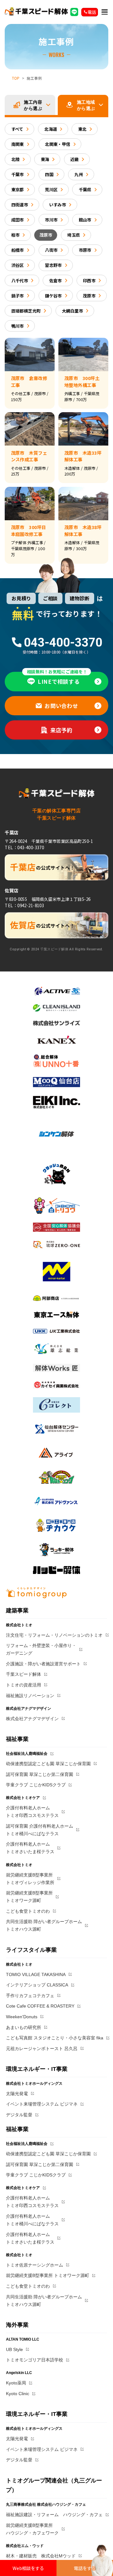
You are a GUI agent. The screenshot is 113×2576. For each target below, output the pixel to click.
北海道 (51, 129)
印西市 (89, 280)
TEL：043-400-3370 (24, 847)
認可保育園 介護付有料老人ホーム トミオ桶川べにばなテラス (40, 1830)
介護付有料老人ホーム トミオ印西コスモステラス (32, 1812)
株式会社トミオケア (23, 1798)
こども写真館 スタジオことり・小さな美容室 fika (55, 2038)
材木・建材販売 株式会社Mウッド (41, 2556)
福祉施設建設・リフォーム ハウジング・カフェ (54, 2515)
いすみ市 (58, 205)
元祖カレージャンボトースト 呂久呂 (42, 2049)
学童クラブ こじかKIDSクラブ (36, 1785)
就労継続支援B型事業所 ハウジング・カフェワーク (32, 2529)
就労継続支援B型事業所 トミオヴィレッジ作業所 (30, 1879)
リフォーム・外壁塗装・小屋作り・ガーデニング (41, 1649)
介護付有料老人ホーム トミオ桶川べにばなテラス (32, 2220)
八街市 (51, 250)
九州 (79, 174)
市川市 (51, 220)
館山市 (85, 220)
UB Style (14, 2349)
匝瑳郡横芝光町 (26, 311)
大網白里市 (72, 311)
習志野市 (53, 265)
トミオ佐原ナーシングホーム (35, 2265)
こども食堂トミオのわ (28, 1911)
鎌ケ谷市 (53, 296)
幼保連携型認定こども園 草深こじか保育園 (48, 1764)
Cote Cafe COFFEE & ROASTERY (40, 2006)
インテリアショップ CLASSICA (37, 1985)
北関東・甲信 (58, 144)
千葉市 (18, 174)
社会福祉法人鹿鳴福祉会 (27, 1754)
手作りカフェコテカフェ (30, 1996)
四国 (49, 174)
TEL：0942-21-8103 (24, 905)
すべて (17, 129)
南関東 (18, 144)
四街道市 (20, 205)
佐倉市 (56, 280)
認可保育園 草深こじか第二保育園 (40, 1774)
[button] (105, 12)
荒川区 (51, 189)
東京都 (18, 189)
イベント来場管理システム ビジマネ (42, 2104)
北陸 (16, 159)
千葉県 (85, 189)
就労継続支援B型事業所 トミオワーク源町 (29, 1897)
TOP (16, 78)
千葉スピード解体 (24, 1674)
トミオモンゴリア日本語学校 (35, 2360)
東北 (82, 129)
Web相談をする (28, 2568)
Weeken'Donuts (22, 2017)
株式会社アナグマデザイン (32, 1719)
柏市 (16, 235)
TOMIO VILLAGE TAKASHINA (36, 1974)
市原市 (85, 250)
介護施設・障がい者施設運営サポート (43, 1664)
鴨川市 (18, 326)
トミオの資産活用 (24, 1685)
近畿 (75, 159)
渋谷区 (18, 265)
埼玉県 (73, 235)
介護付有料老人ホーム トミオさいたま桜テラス (30, 1848)
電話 (92, 12)
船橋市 (18, 250)
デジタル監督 (19, 2115)
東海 (45, 159)
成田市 (18, 220)
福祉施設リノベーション (30, 1696)
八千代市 (20, 280)
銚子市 (18, 296)
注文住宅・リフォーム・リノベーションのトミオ (54, 1635)
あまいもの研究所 (24, 2027)
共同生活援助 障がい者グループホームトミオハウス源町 (44, 1925)
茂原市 (46, 235)
